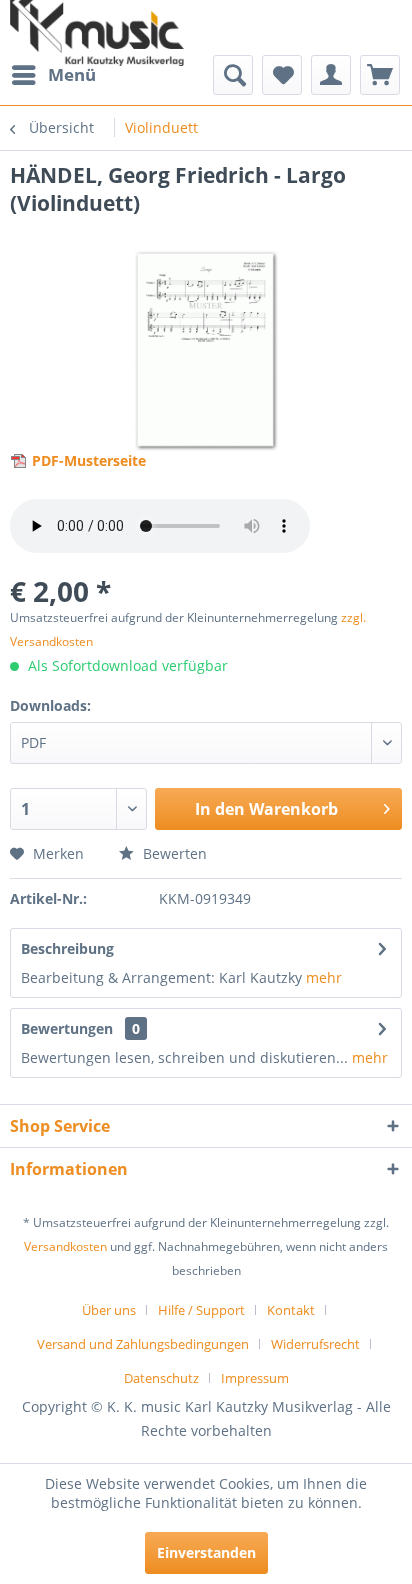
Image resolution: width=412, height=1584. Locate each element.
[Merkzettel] (282, 75)
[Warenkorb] (380, 75)
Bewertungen (67, 1028)
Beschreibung (67, 948)
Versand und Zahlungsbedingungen (143, 1344)
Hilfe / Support (201, 1310)
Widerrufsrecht (315, 1344)
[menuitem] (53, 75)
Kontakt (291, 1310)
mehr (324, 977)
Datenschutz (161, 1378)
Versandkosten (65, 1246)
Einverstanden (206, 1552)
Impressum (255, 1378)
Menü (72, 74)
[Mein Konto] (331, 75)
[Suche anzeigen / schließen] (233, 75)
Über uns (109, 1310)
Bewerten (173, 853)
